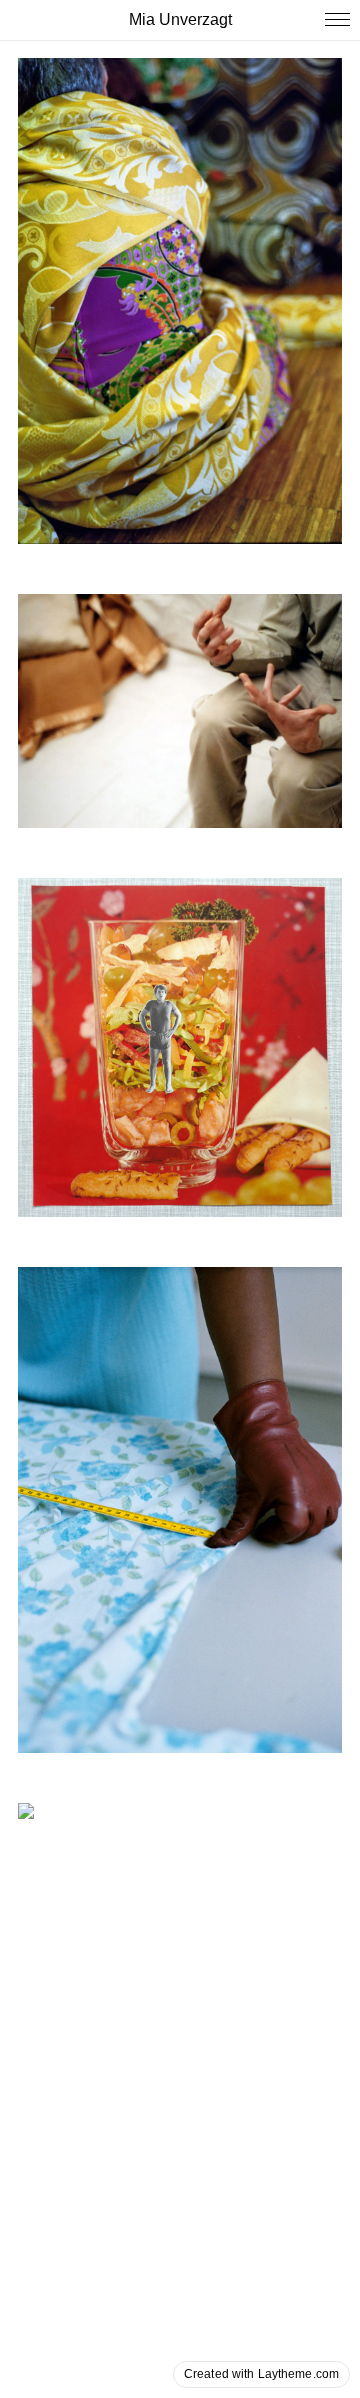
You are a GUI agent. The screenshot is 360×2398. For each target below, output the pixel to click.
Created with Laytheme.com (261, 2374)
